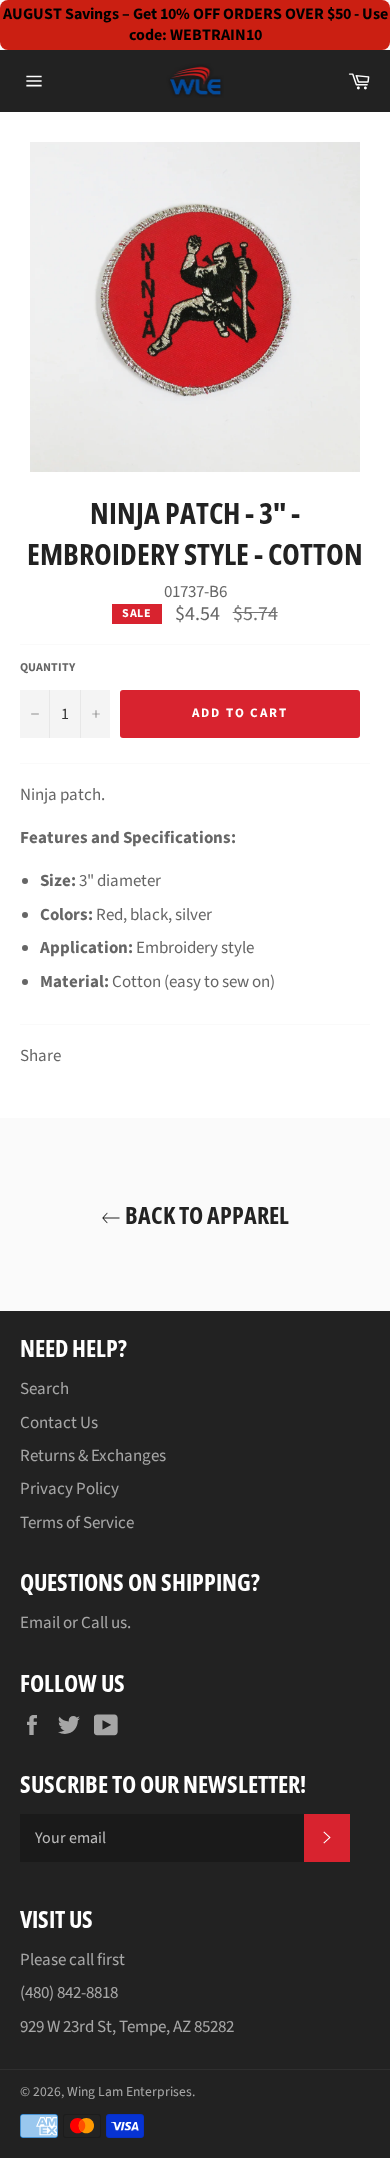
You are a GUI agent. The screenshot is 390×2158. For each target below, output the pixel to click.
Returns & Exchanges (93, 1456)
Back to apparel (205, 1214)
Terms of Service (77, 1523)
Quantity (47, 668)
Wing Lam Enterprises (129, 2091)
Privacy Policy (69, 1489)
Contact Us (59, 1423)
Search (44, 1389)
